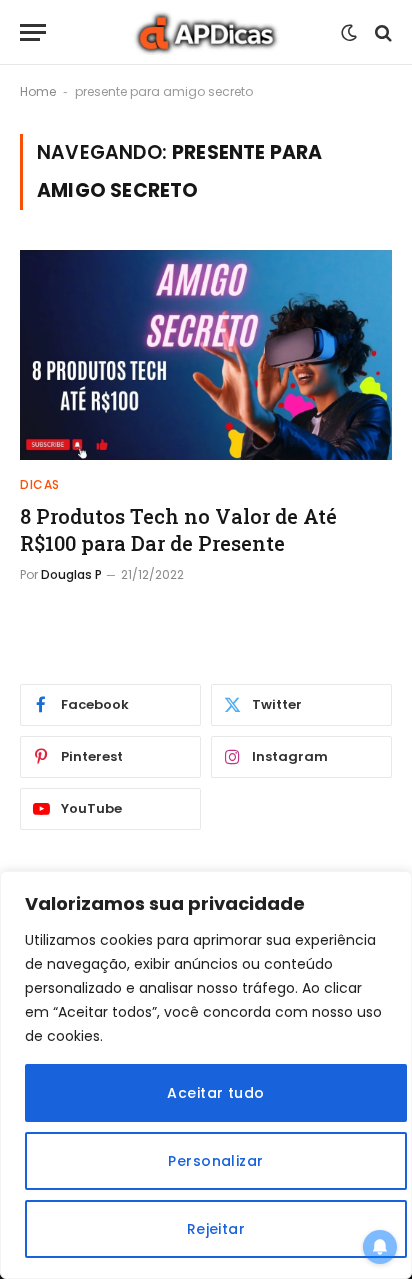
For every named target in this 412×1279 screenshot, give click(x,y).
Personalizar (215, 1161)
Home (38, 91)
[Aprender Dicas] (206, 32)
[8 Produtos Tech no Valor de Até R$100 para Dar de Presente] (206, 354)
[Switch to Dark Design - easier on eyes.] (349, 33)
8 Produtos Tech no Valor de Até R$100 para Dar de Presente (178, 529)
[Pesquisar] (381, 32)
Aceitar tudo (215, 1093)
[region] (206, 1075)
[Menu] (33, 32)
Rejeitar (216, 1229)
